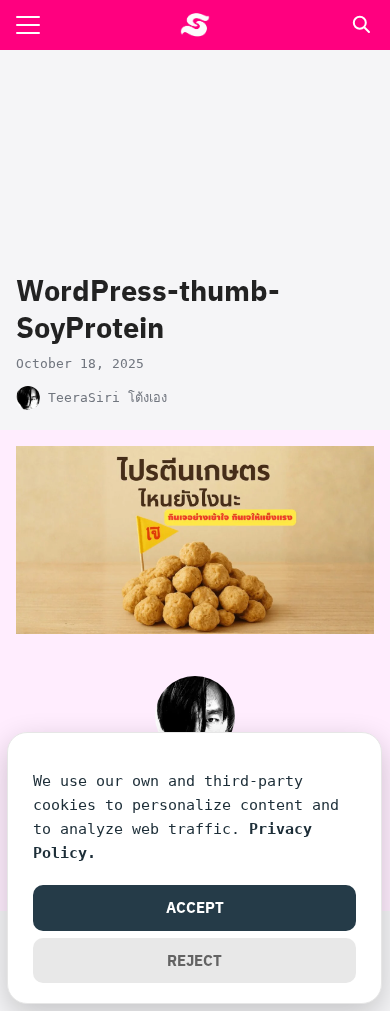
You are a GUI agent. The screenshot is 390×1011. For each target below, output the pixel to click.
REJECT (194, 960)
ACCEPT (195, 907)
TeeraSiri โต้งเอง (107, 397)
